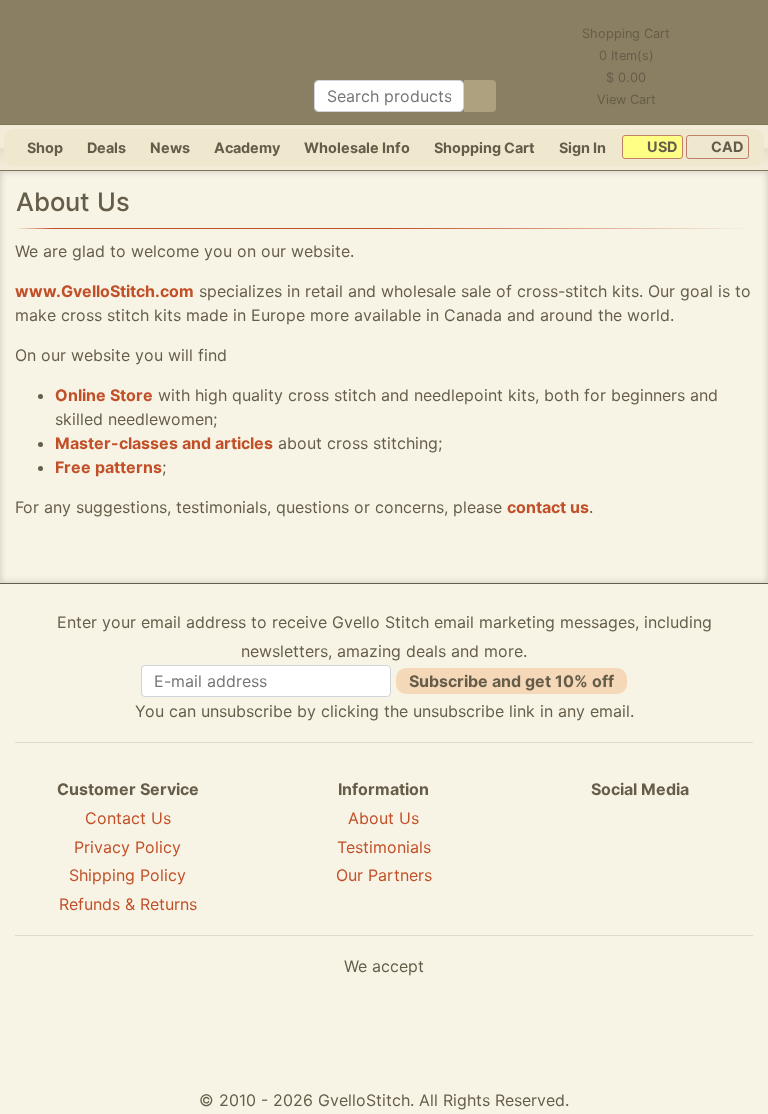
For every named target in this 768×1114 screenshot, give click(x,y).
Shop (45, 147)
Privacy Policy (127, 847)
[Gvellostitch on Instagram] (709, 862)
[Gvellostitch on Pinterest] (640, 862)
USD (660, 147)
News (170, 147)
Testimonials (384, 847)
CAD (725, 147)
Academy (247, 147)
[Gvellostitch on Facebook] (571, 862)
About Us (383, 818)
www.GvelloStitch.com (104, 291)
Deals (106, 147)
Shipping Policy (127, 875)
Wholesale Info (357, 147)
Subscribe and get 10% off (511, 681)
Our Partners (384, 875)
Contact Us (128, 818)
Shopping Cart (484, 147)
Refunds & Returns (128, 904)
